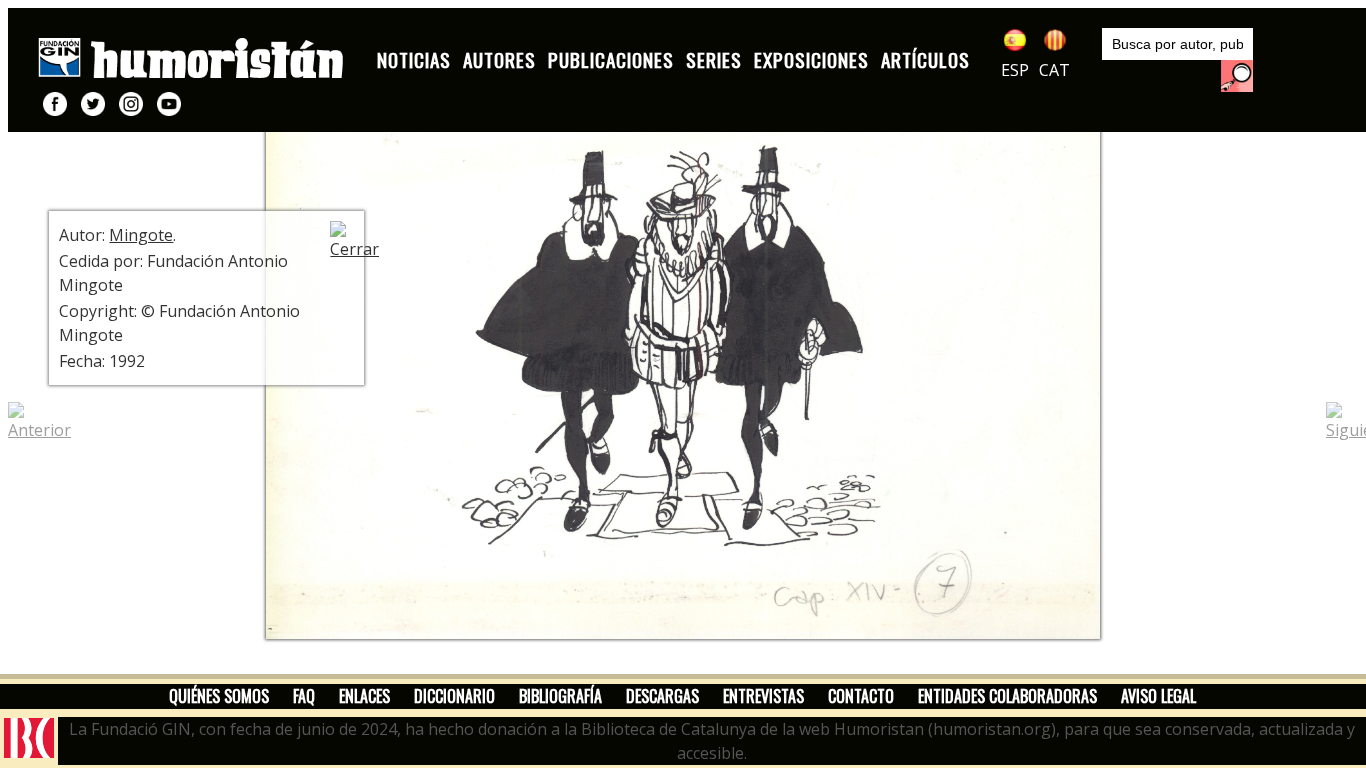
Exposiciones (811, 59)
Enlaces (364, 696)
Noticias (414, 59)
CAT (1054, 70)
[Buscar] (1237, 76)
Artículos (925, 59)
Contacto (861, 696)
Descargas (662, 696)
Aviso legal (1158, 696)
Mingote (141, 235)
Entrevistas (763, 696)
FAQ (304, 696)
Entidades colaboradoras (1007, 696)
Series (714, 59)
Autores (499, 59)
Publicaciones (611, 59)
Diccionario (454, 696)
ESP (1015, 70)
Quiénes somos (219, 696)
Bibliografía (560, 696)
